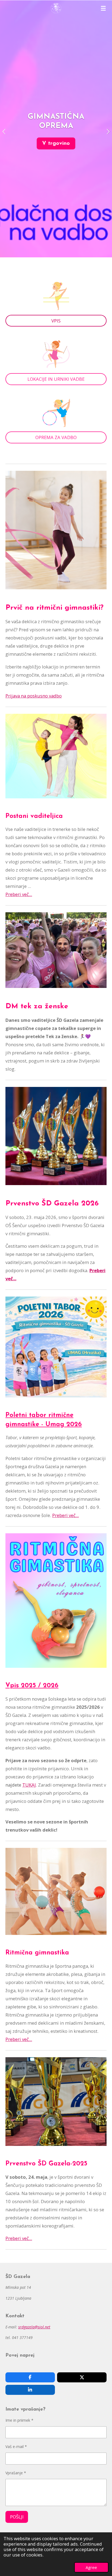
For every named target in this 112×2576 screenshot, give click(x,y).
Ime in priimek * (19, 2420)
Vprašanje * (16, 2473)
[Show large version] (56, 950)
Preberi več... (19, 894)
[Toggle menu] (103, 8)
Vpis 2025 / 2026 (32, 1686)
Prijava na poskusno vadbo (34, 696)
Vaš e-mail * (16, 2447)
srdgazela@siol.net (34, 2327)
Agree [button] (91, 2567)
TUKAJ (29, 1785)
